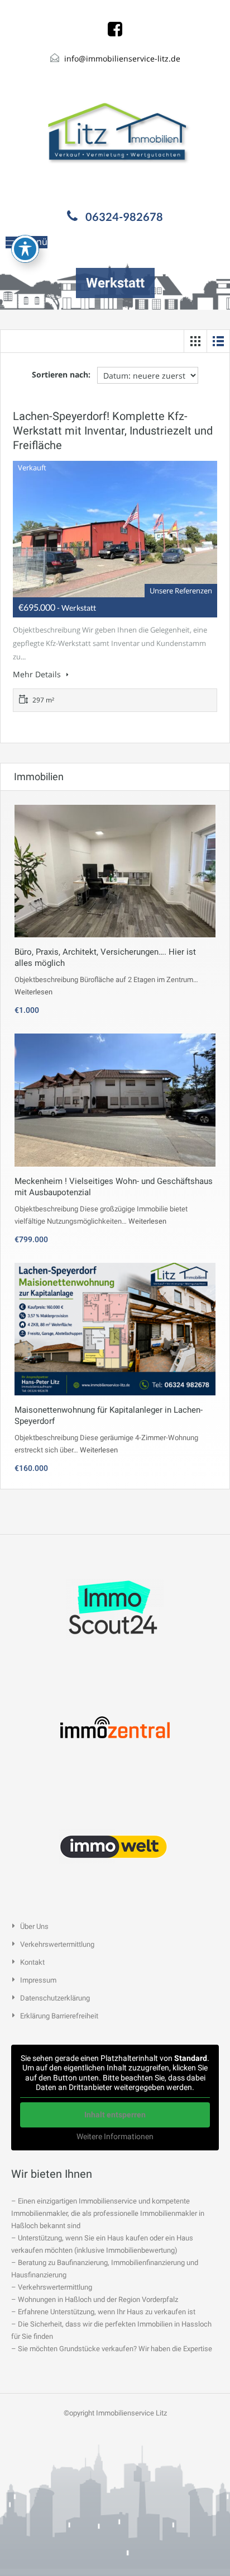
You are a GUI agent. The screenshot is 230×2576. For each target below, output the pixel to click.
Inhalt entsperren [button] (115, 2115)
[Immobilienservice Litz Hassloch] (115, 135)
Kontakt (32, 1962)
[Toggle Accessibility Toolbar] (25, 249)
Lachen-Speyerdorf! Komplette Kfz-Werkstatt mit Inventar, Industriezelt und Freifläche (113, 431)
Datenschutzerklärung (55, 1998)
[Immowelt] (115, 1845)
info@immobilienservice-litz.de (122, 58)
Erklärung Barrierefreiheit (59, 2016)
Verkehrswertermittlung (57, 1944)
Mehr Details (38, 674)
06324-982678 (124, 216)
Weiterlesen (33, 992)
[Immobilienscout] (115, 1608)
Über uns (34, 1926)
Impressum (38, 1980)
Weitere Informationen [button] (115, 2136)
